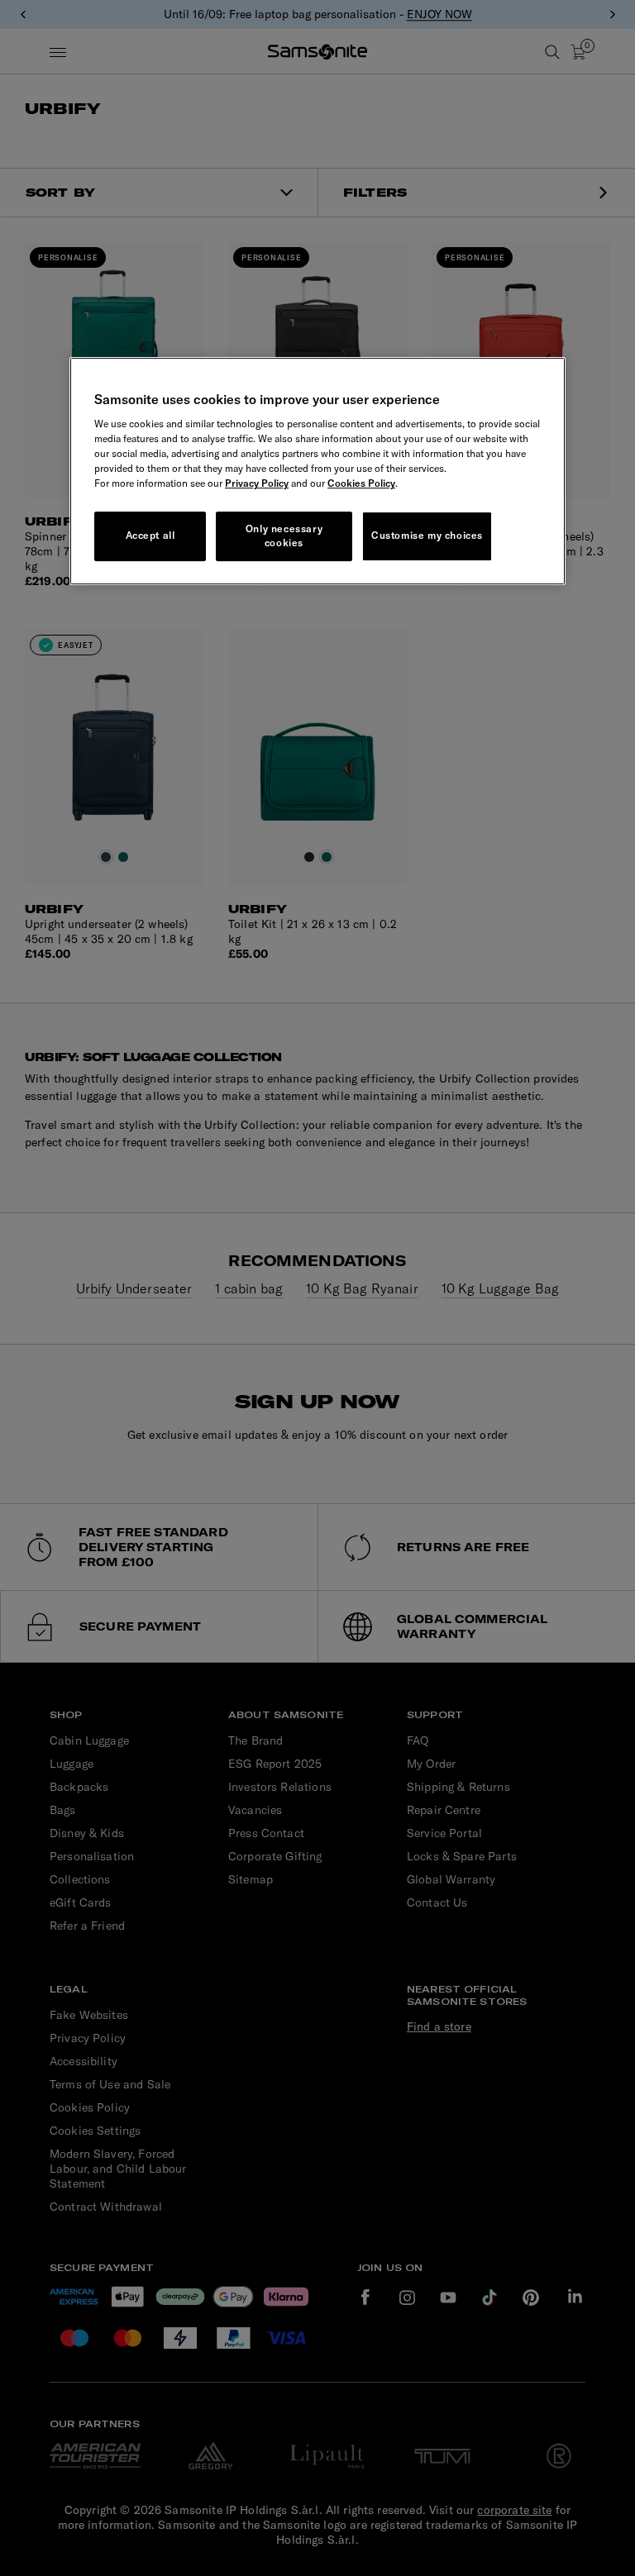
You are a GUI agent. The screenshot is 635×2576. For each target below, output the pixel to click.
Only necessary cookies (284, 536)
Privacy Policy (257, 483)
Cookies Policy (361, 483)
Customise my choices (427, 535)
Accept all (150, 535)
